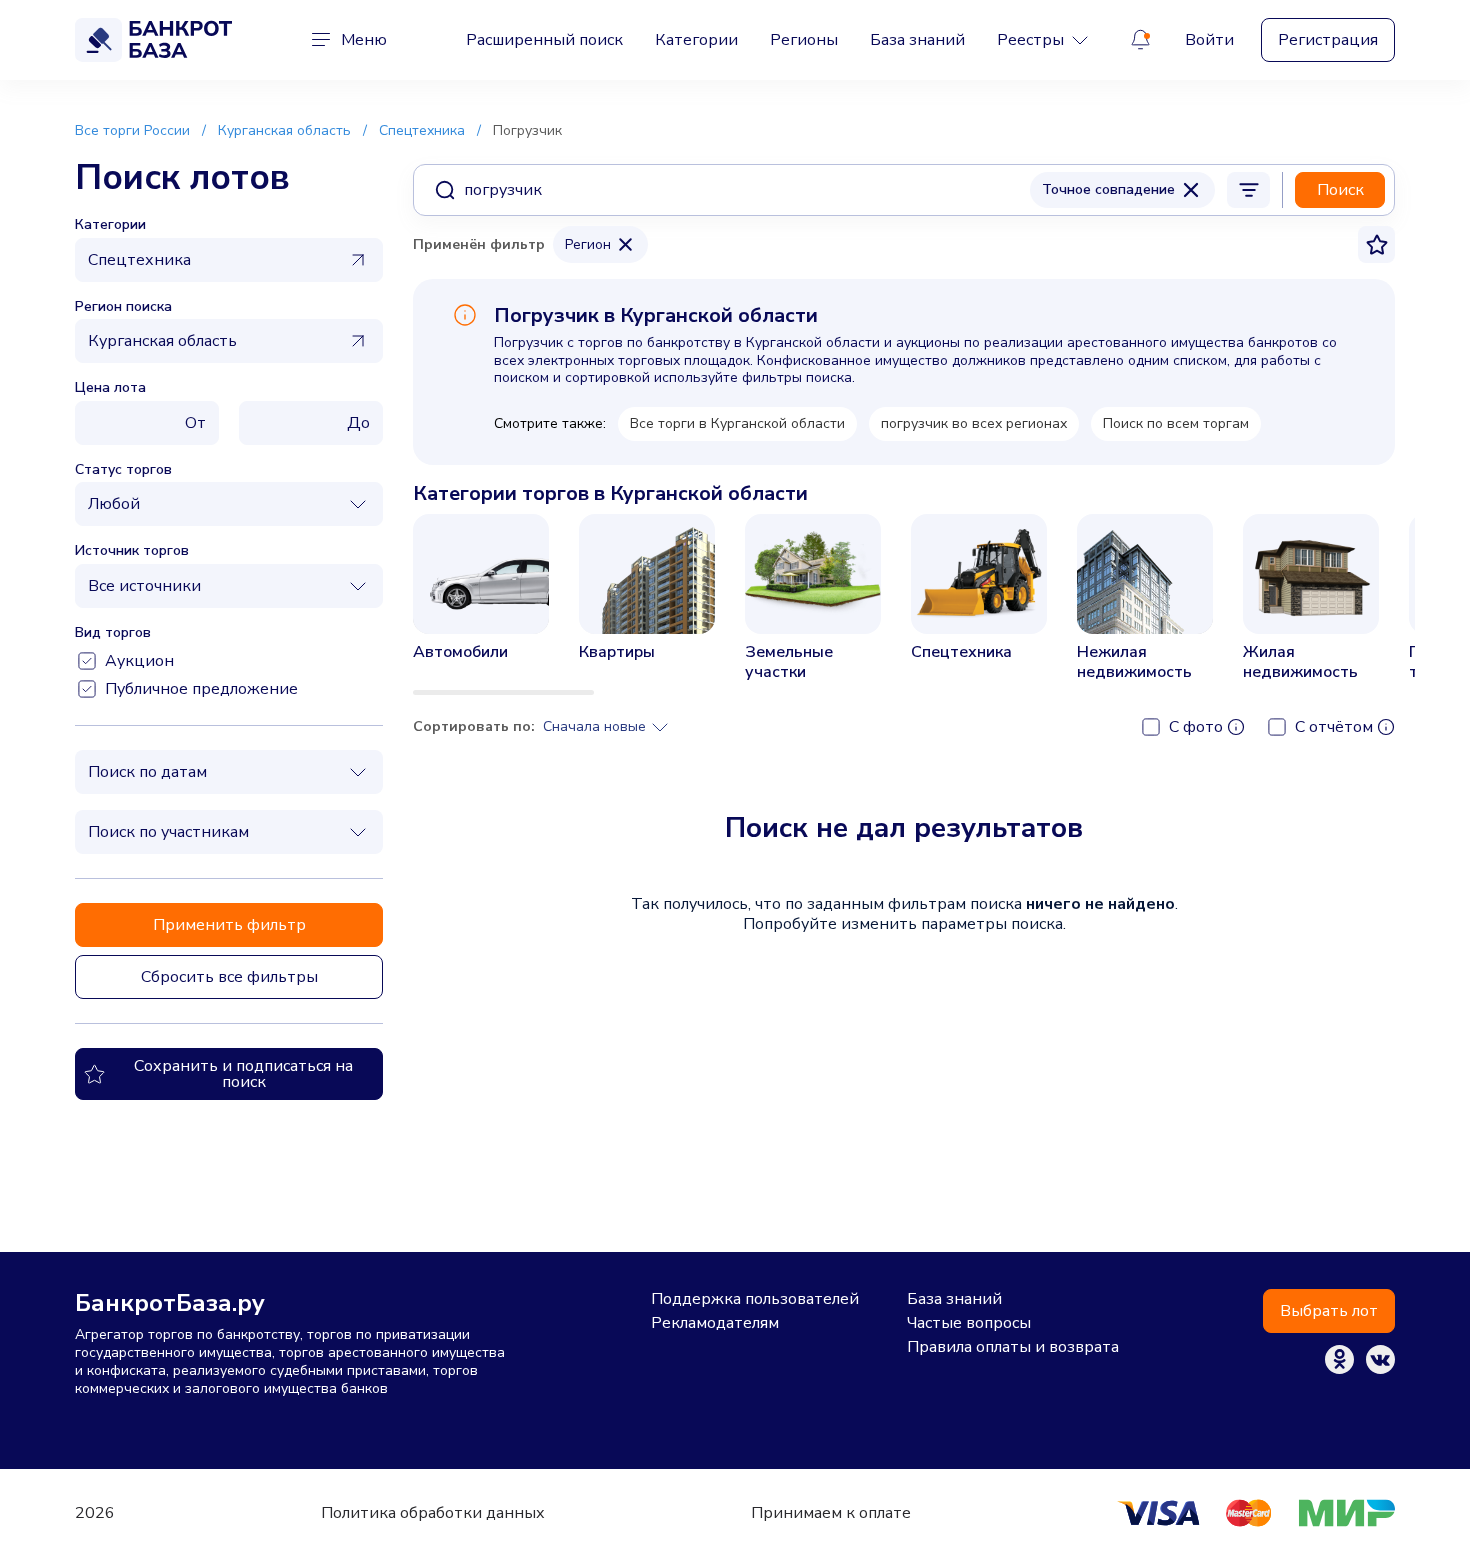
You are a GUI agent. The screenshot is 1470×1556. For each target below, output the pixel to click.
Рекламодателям (715, 1323)
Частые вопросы (969, 1323)
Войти (1209, 40)
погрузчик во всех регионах (974, 423)
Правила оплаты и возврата (1013, 1347)
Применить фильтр (229, 925)
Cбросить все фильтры (229, 977)
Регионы (804, 40)
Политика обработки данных (433, 1513)
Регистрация (1328, 40)
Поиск (1340, 190)
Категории (696, 40)
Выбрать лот (1329, 1311)
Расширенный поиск (544, 40)
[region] (904, 604)
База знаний (917, 40)
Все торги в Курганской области (737, 423)
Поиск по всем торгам (1176, 423)
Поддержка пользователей (755, 1299)
